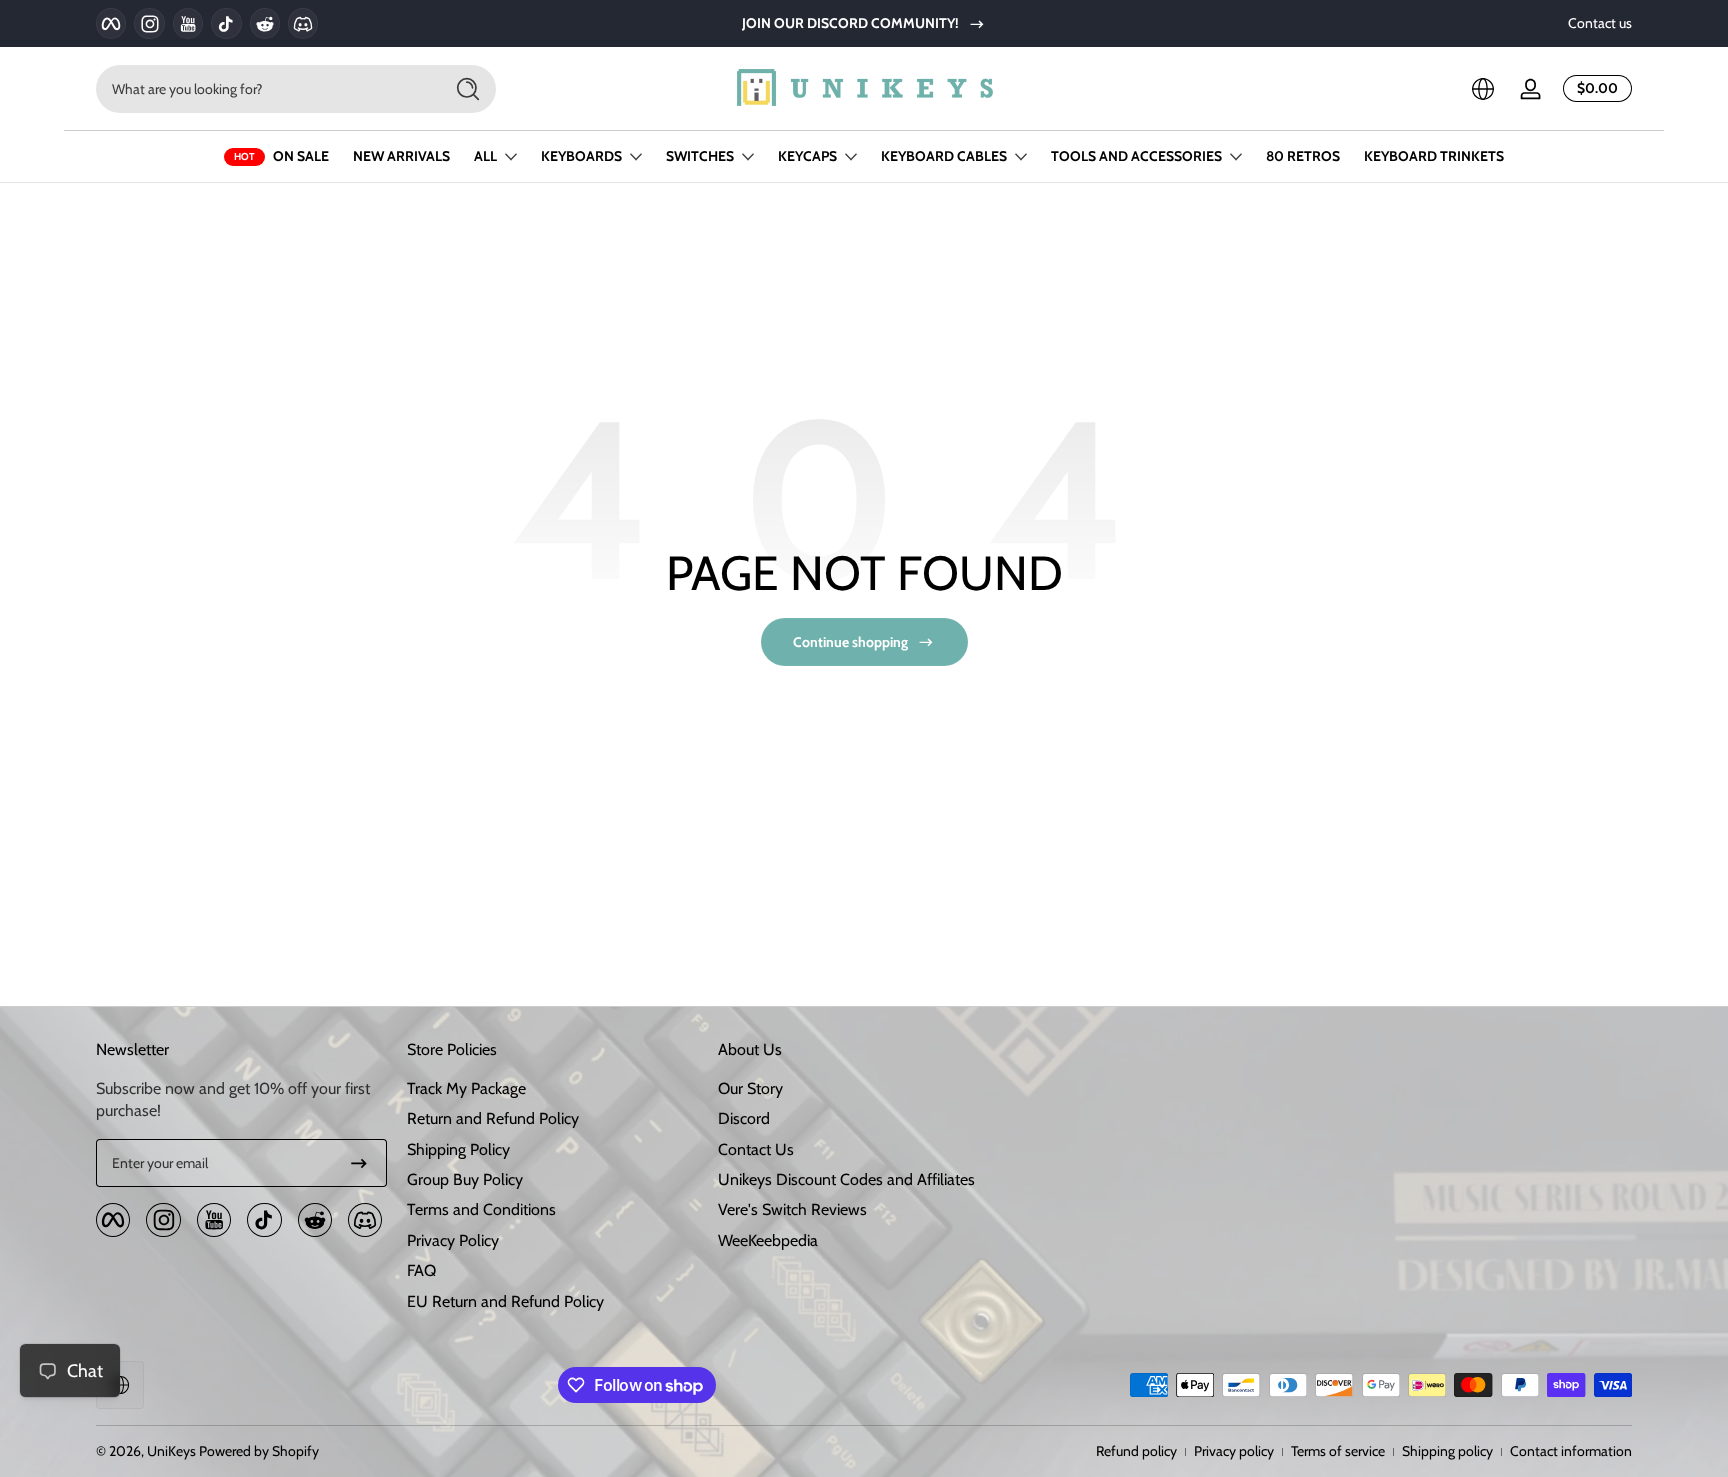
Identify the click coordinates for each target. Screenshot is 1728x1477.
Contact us (1600, 23)
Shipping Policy (458, 1149)
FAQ (421, 1270)
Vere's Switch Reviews (792, 1209)
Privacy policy (1234, 1451)
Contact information (1571, 1451)
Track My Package (466, 1088)
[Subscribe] (359, 1163)
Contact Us (756, 1149)
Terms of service (1338, 1451)
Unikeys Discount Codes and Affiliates (846, 1179)
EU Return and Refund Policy (505, 1301)
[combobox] (264, 89)
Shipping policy (1447, 1451)
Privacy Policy (453, 1240)
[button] (1483, 89)
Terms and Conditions (481, 1209)
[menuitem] (552, 1089)
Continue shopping (850, 642)
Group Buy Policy (465, 1179)
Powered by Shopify (259, 1451)
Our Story (750, 1088)
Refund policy (1136, 1451)
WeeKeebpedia (768, 1240)
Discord (744, 1118)
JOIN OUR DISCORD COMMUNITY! (850, 23)
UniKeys (171, 1451)
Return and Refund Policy (493, 1118)
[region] (864, 23)
